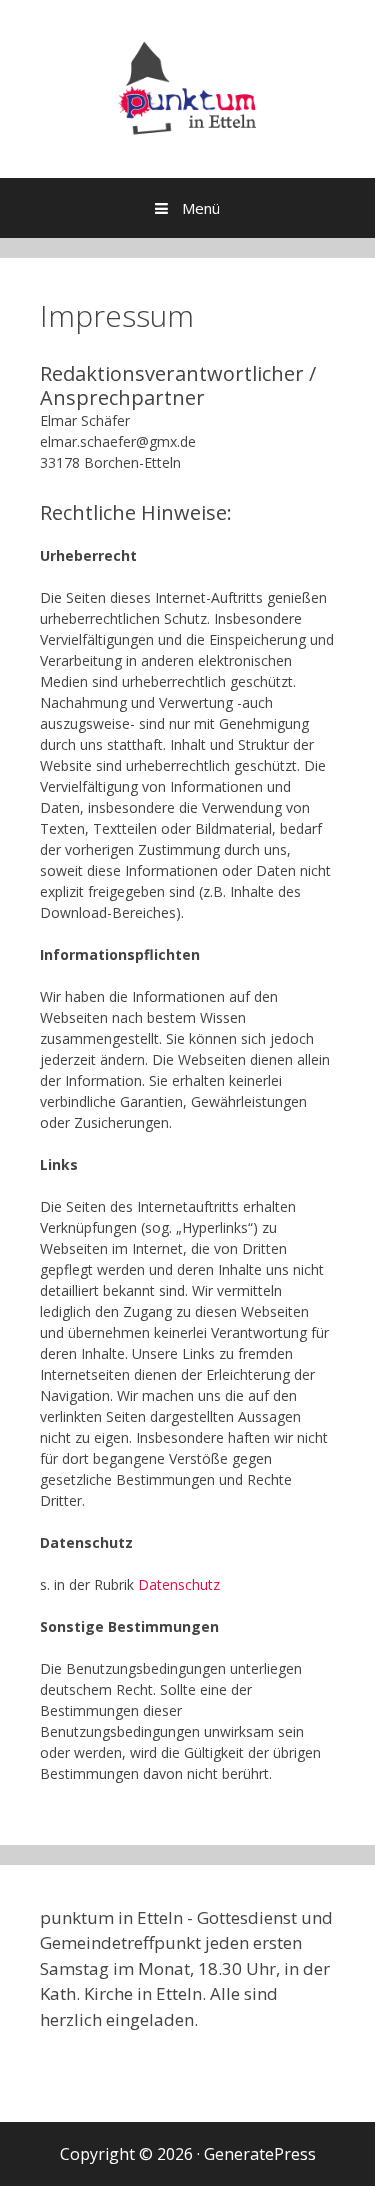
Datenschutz (179, 1584)
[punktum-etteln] (187, 87)
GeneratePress (260, 2154)
